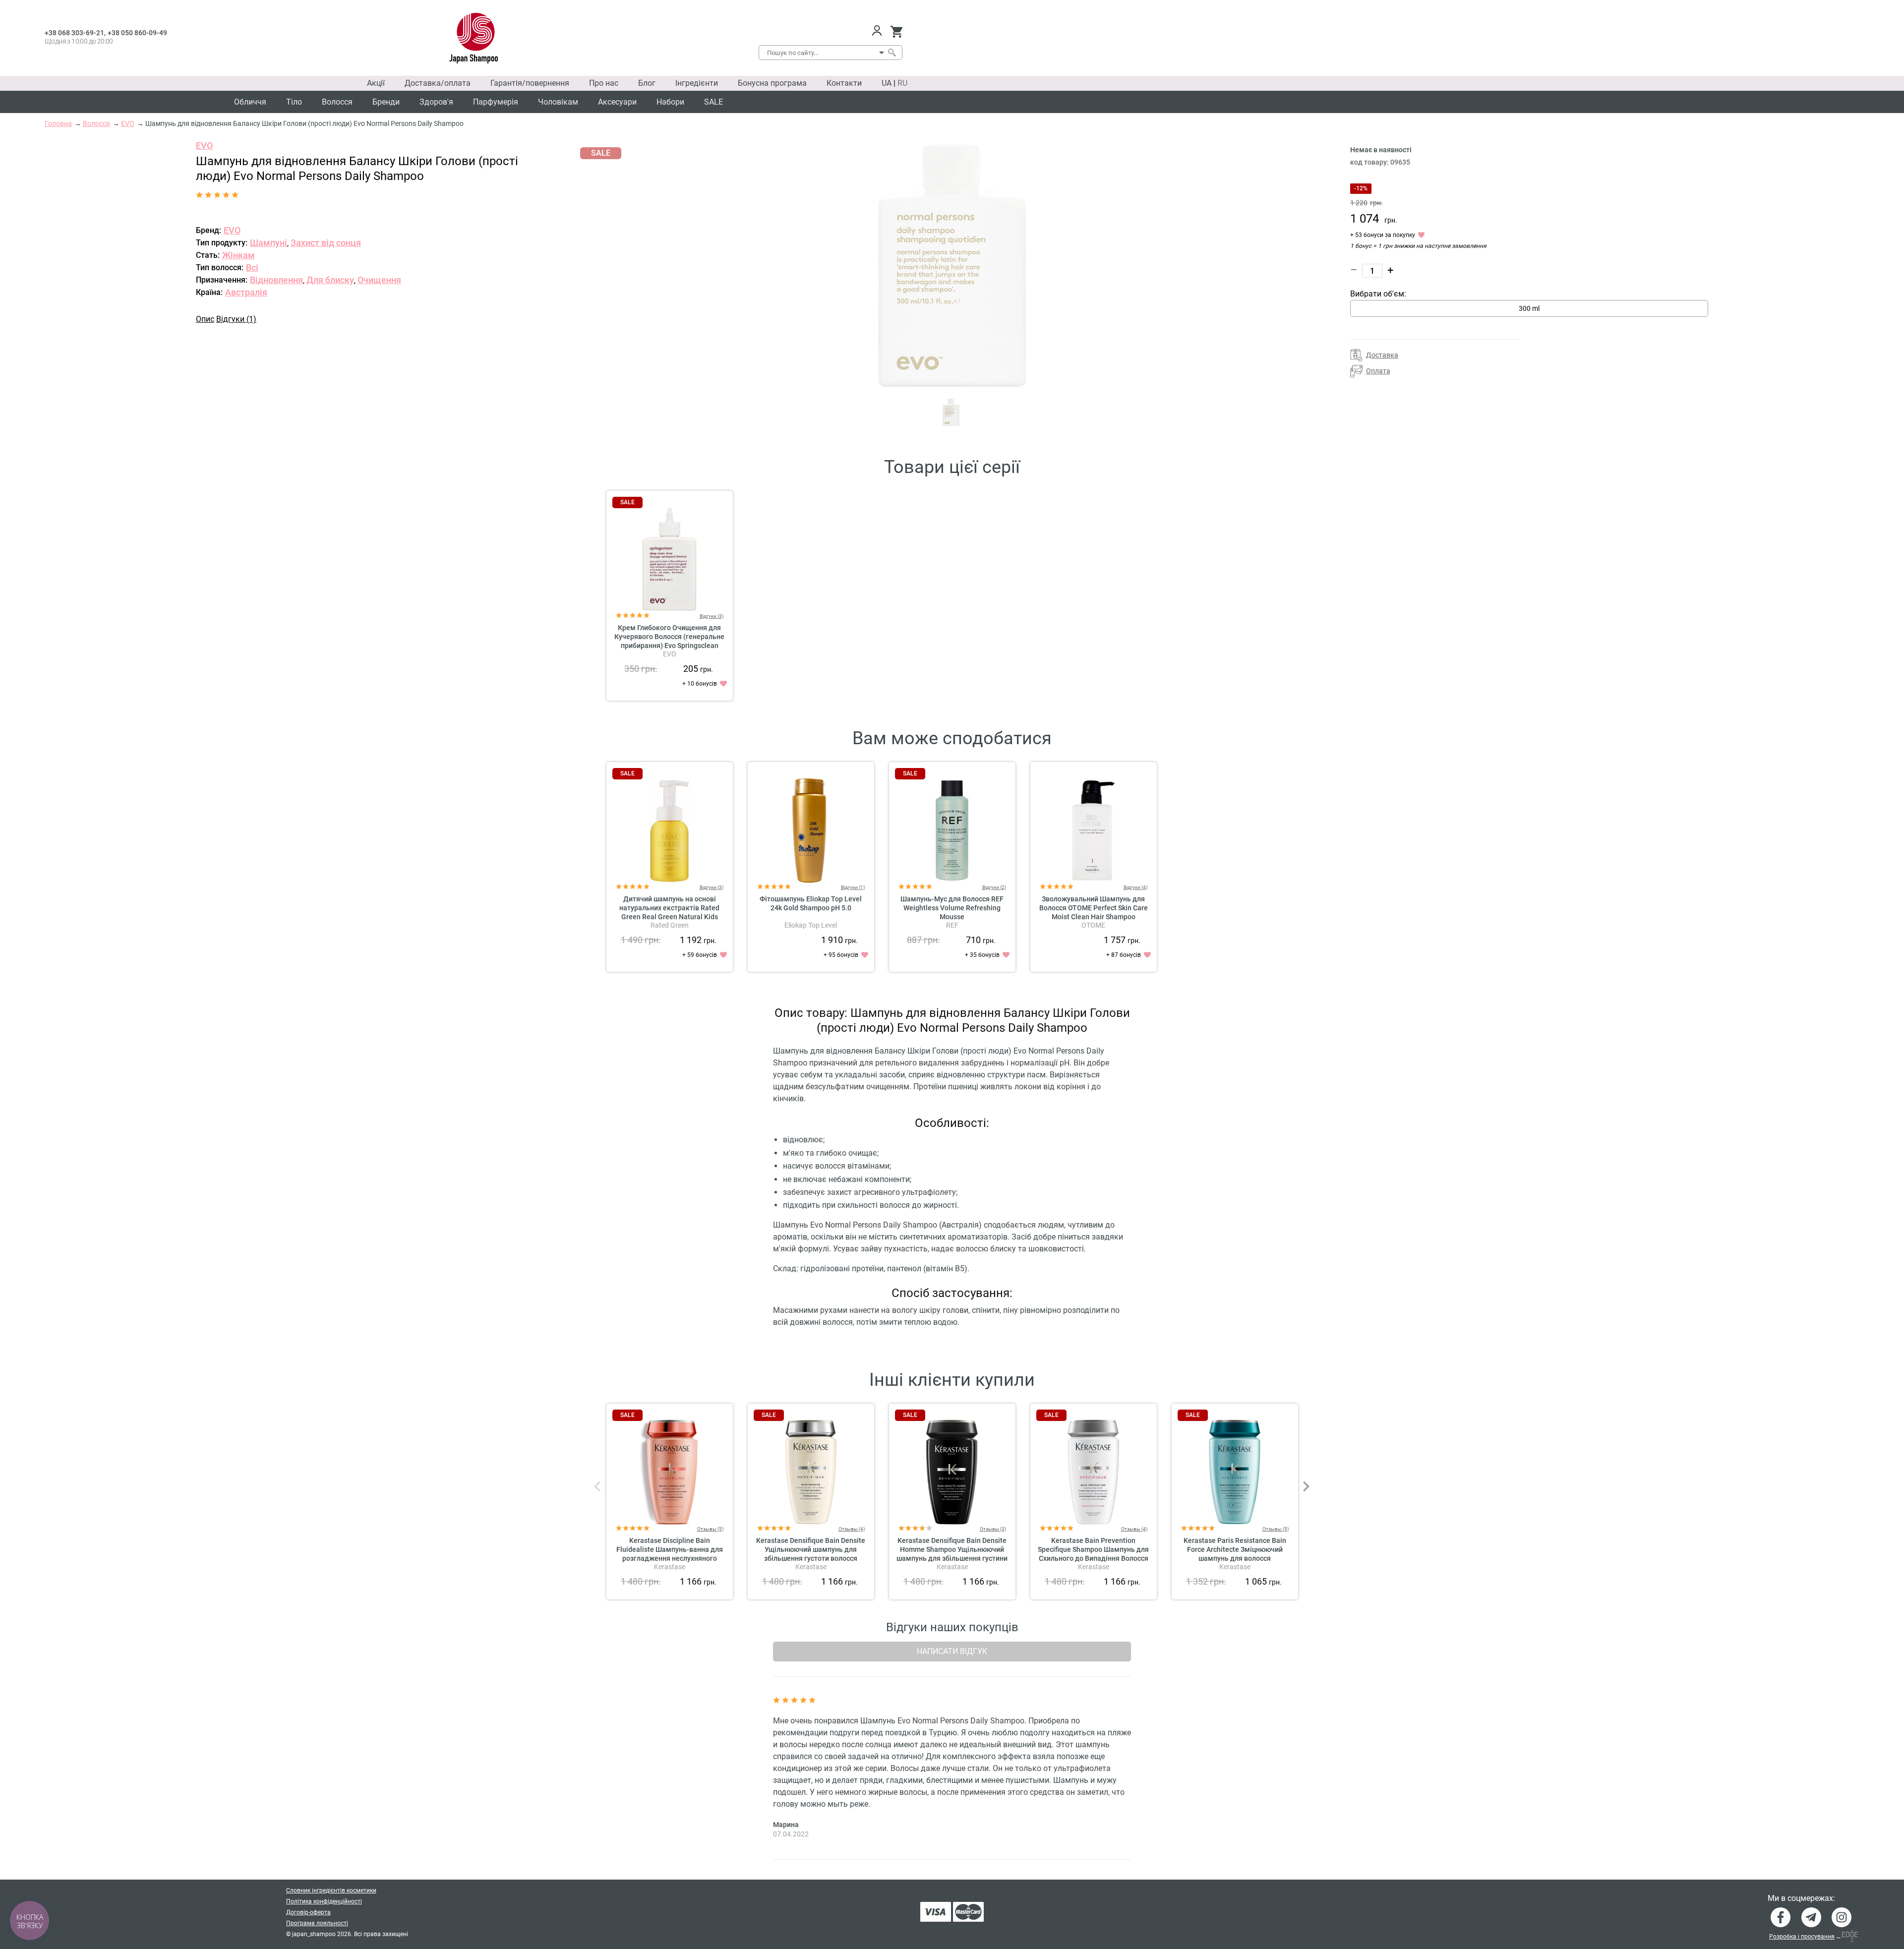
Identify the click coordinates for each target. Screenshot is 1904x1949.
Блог (647, 83)
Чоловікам (558, 102)
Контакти (844, 83)
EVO (204, 146)
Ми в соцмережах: (1801, 1898)
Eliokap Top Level (811, 925)
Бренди (386, 102)
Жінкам (238, 255)
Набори (670, 102)
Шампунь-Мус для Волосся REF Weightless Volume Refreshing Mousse (952, 908)
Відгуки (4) (1135, 887)
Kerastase (670, 1567)
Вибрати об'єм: (1378, 294)
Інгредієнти (697, 83)
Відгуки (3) (712, 616)
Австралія (246, 292)
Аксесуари (617, 102)
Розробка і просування (1802, 1937)
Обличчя (250, 102)
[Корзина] (896, 32)
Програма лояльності (317, 1923)
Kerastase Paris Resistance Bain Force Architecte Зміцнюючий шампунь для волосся (1235, 1549)
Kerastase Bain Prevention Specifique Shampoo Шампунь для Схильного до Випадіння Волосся (1093, 1549)
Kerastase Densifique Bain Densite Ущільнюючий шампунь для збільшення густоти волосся (811, 1549)
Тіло (294, 102)
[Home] (474, 38)
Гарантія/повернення (530, 83)
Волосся (337, 102)
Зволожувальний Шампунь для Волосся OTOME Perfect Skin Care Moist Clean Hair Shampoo (1094, 908)
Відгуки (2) (994, 887)
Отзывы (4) (852, 1529)
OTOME (1093, 925)
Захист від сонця (326, 243)
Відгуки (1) (236, 319)
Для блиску (330, 280)
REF (952, 925)
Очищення (379, 280)
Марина (786, 1825)
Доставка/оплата (438, 83)
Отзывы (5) (710, 1529)
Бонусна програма (772, 83)
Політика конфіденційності (324, 1901)
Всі (252, 267)
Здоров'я (436, 102)
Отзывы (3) (993, 1529)
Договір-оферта (308, 1912)
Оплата (1378, 371)
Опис (205, 319)
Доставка (1382, 355)
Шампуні (268, 243)
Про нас (604, 83)
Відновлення (276, 280)
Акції (376, 83)
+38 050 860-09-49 (137, 33)
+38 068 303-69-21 (74, 33)
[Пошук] (892, 53)
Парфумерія (496, 102)
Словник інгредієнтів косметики (331, 1890)
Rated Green (670, 925)
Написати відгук (952, 1651)
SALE (714, 102)
